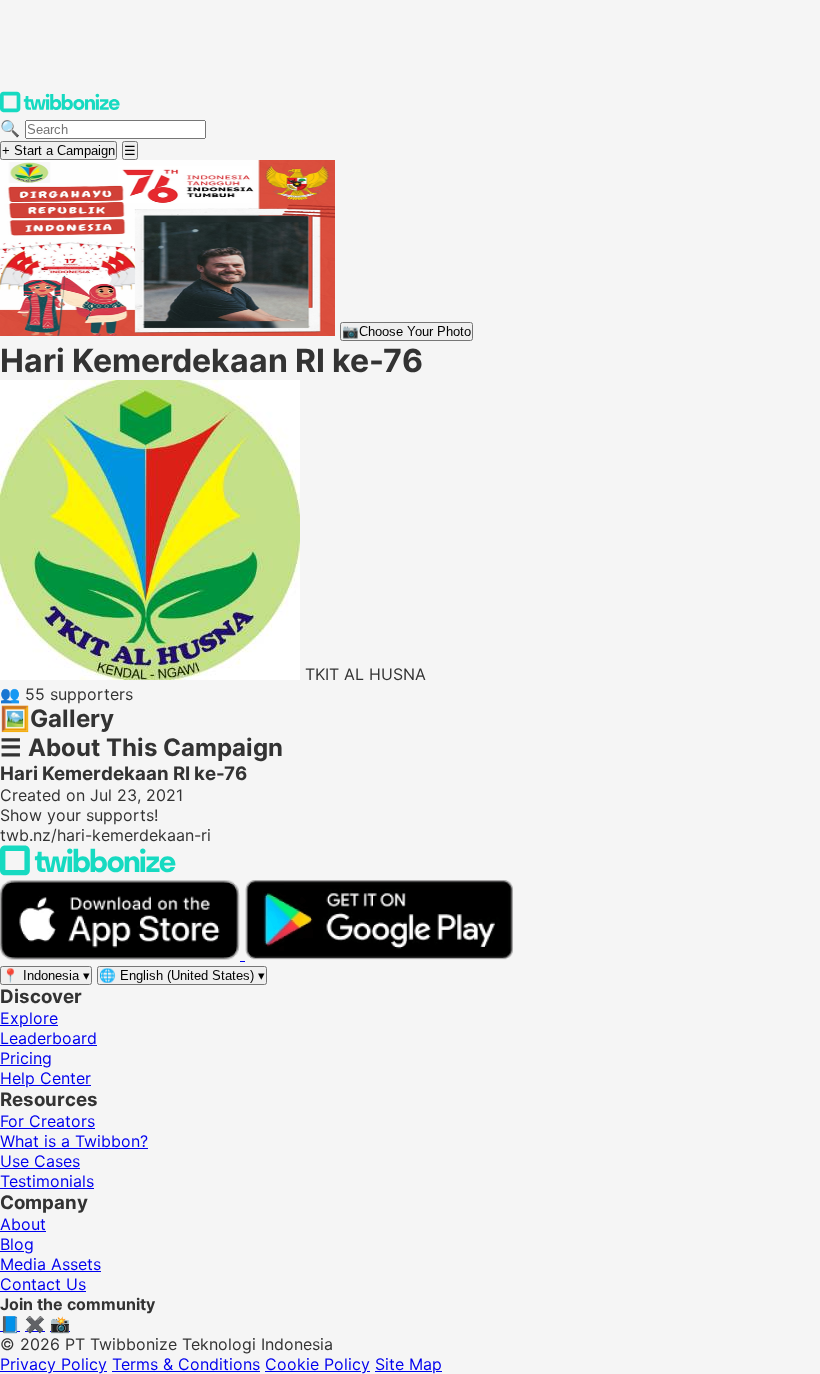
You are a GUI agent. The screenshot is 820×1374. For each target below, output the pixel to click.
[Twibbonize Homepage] (60, 108)
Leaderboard (48, 1038)
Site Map (408, 1364)
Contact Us (43, 1284)
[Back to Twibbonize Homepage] (88, 870)
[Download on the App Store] (122, 954)
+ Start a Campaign (58, 150)
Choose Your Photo (406, 331)
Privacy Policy (53, 1364)
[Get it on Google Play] (379, 954)
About (23, 1224)
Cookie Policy (317, 1364)
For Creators (47, 1121)
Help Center (45, 1078)
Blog (17, 1244)
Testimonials (47, 1181)
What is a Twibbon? (74, 1141)
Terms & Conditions (186, 1364)
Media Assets (50, 1264)
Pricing (26, 1058)
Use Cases (40, 1161)
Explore (29, 1018)
